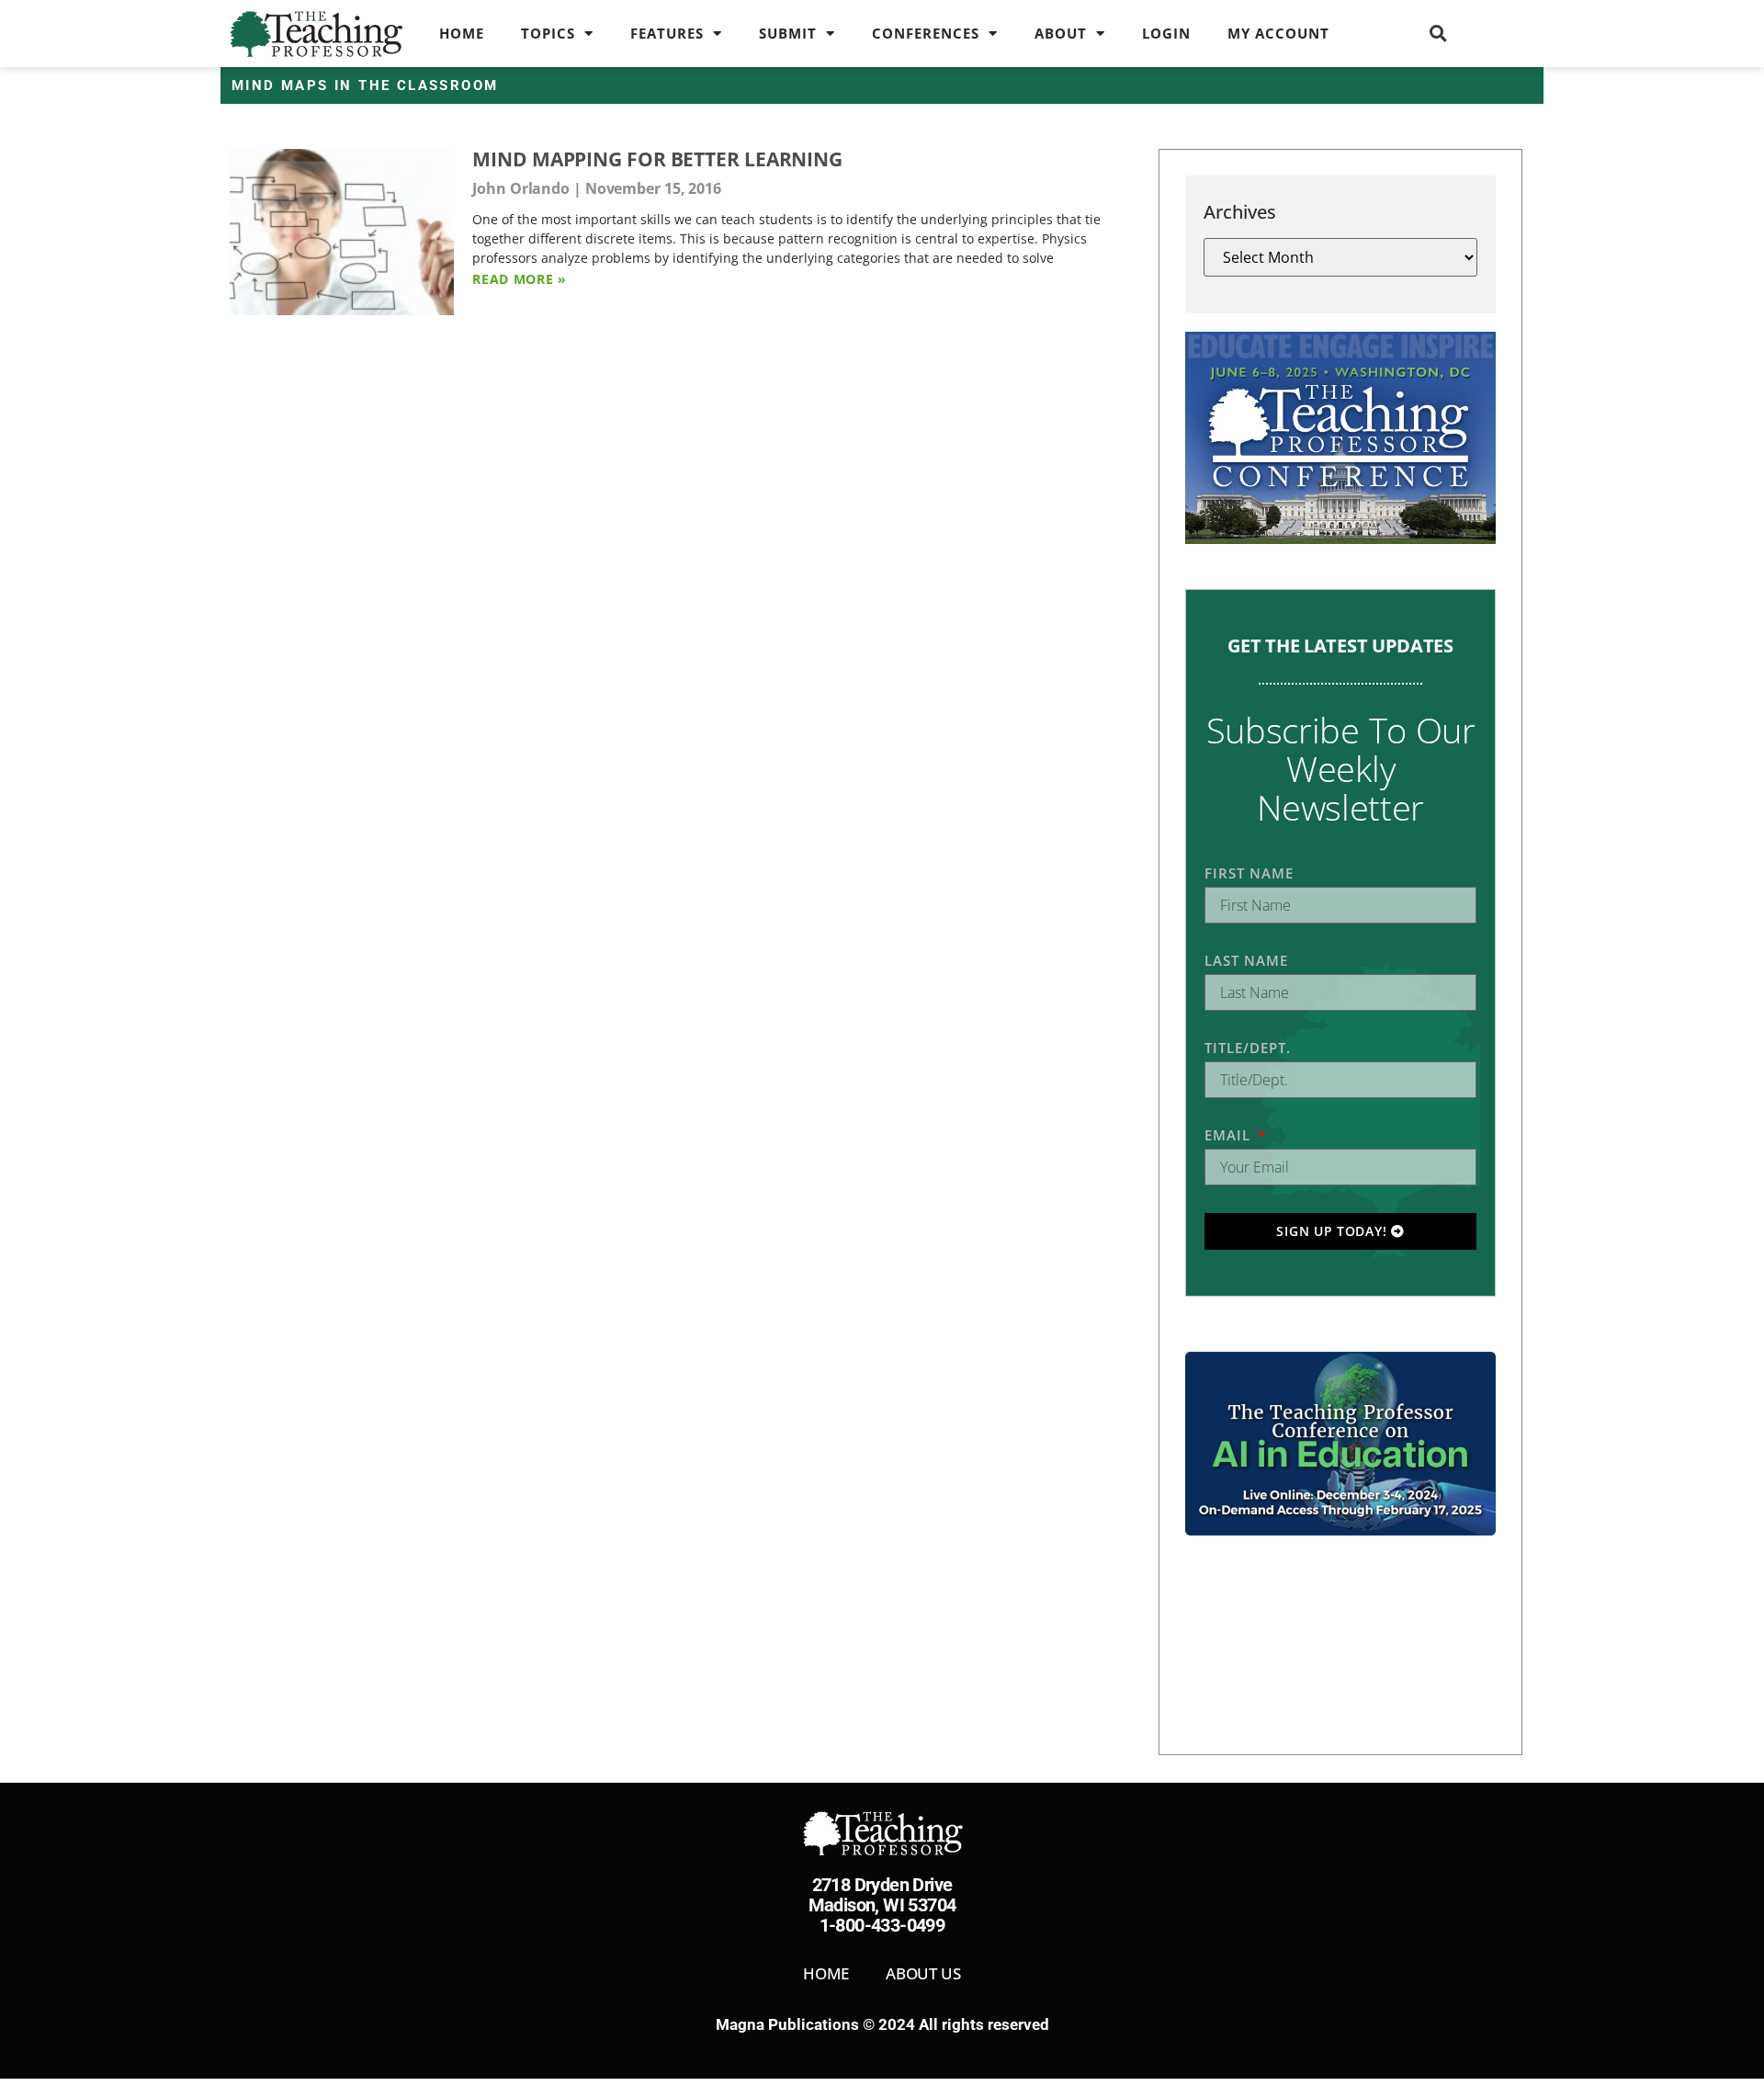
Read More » (520, 279)
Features (667, 33)
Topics (548, 33)
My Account (1278, 33)
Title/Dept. (1248, 1048)
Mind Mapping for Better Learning (657, 159)
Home (462, 33)
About (1061, 33)
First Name (1249, 873)
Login (1166, 33)
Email (1230, 1135)
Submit (788, 33)
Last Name (1246, 960)
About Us (923, 1973)
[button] (1439, 33)
